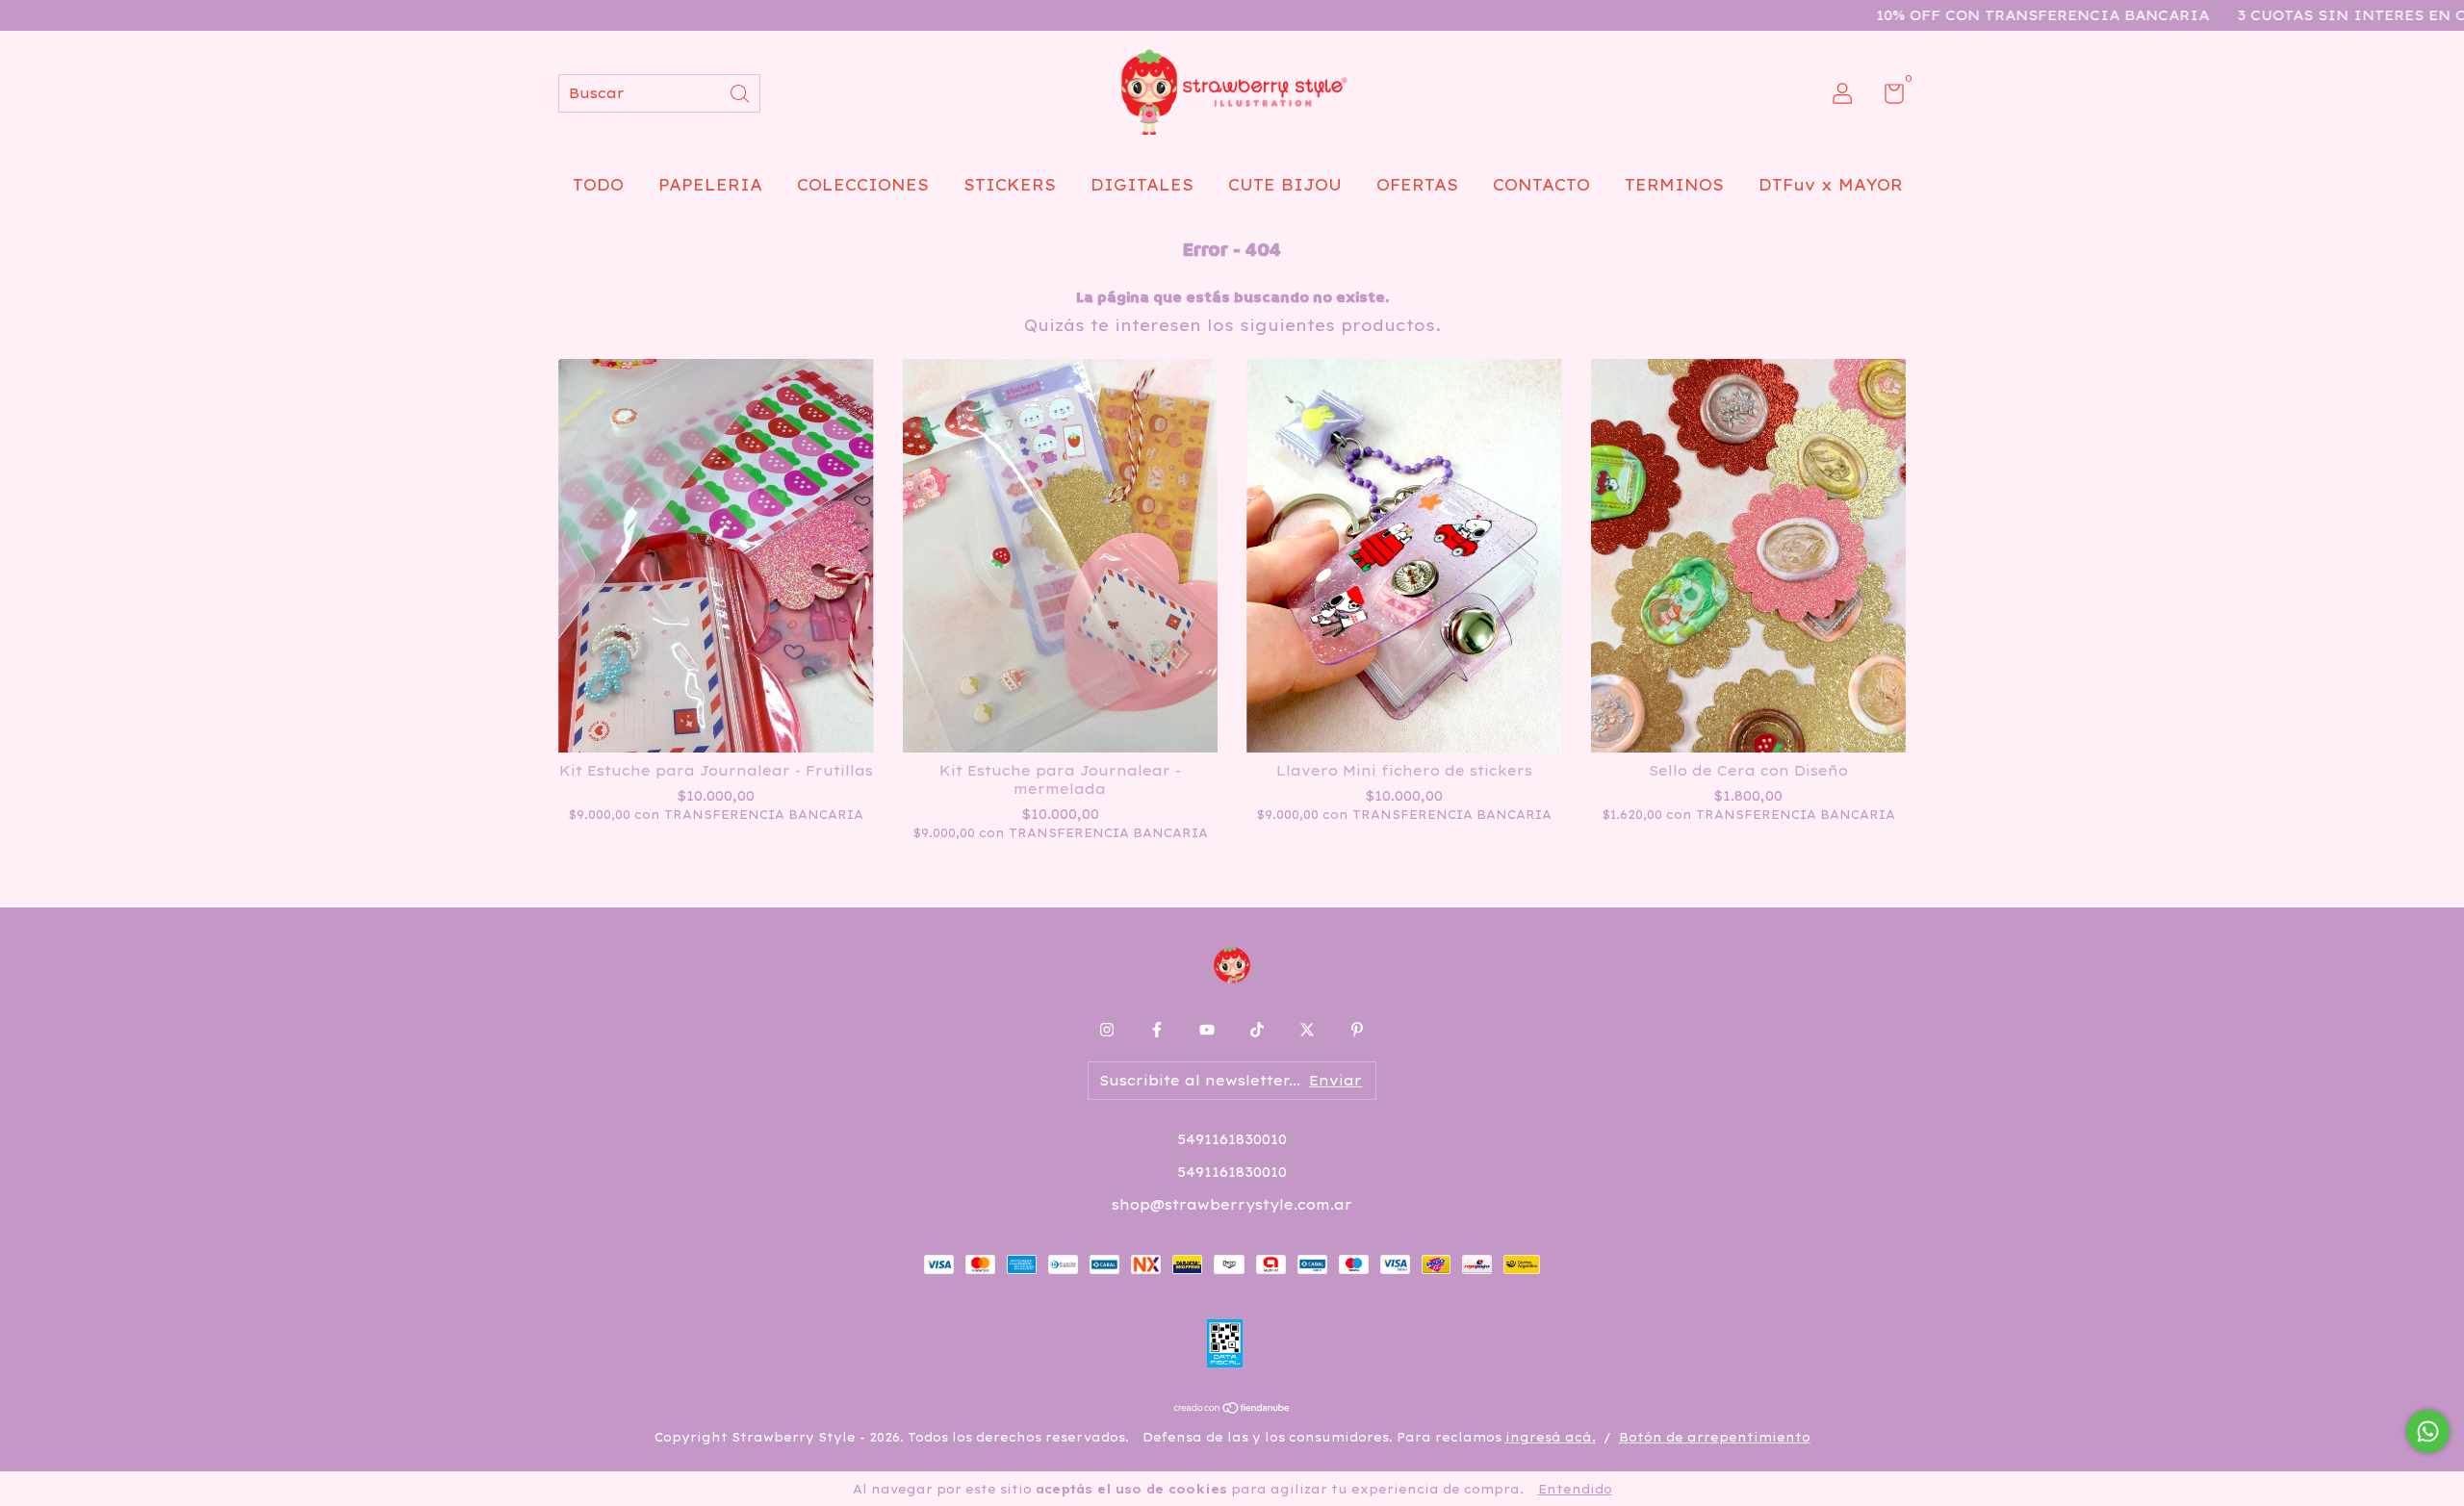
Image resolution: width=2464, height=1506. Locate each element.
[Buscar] (741, 92)
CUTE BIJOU (1285, 185)
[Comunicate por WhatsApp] (2428, 1431)
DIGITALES (1142, 185)
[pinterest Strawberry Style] (1357, 1030)
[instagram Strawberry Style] (1107, 1030)
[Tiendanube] (1232, 1409)
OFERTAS (1417, 185)
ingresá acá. (1551, 1437)
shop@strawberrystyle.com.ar (1232, 1205)
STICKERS (1010, 185)
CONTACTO (1541, 185)
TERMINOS (1674, 185)
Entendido (1575, 1489)
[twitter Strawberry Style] (1307, 1030)
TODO (598, 185)
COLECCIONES (863, 185)
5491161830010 (1232, 1139)
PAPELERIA (710, 185)
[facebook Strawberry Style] (1157, 1030)
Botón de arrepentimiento (1715, 1437)
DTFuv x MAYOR (1831, 185)
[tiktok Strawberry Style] (1257, 1030)
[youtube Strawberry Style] (1207, 1030)
